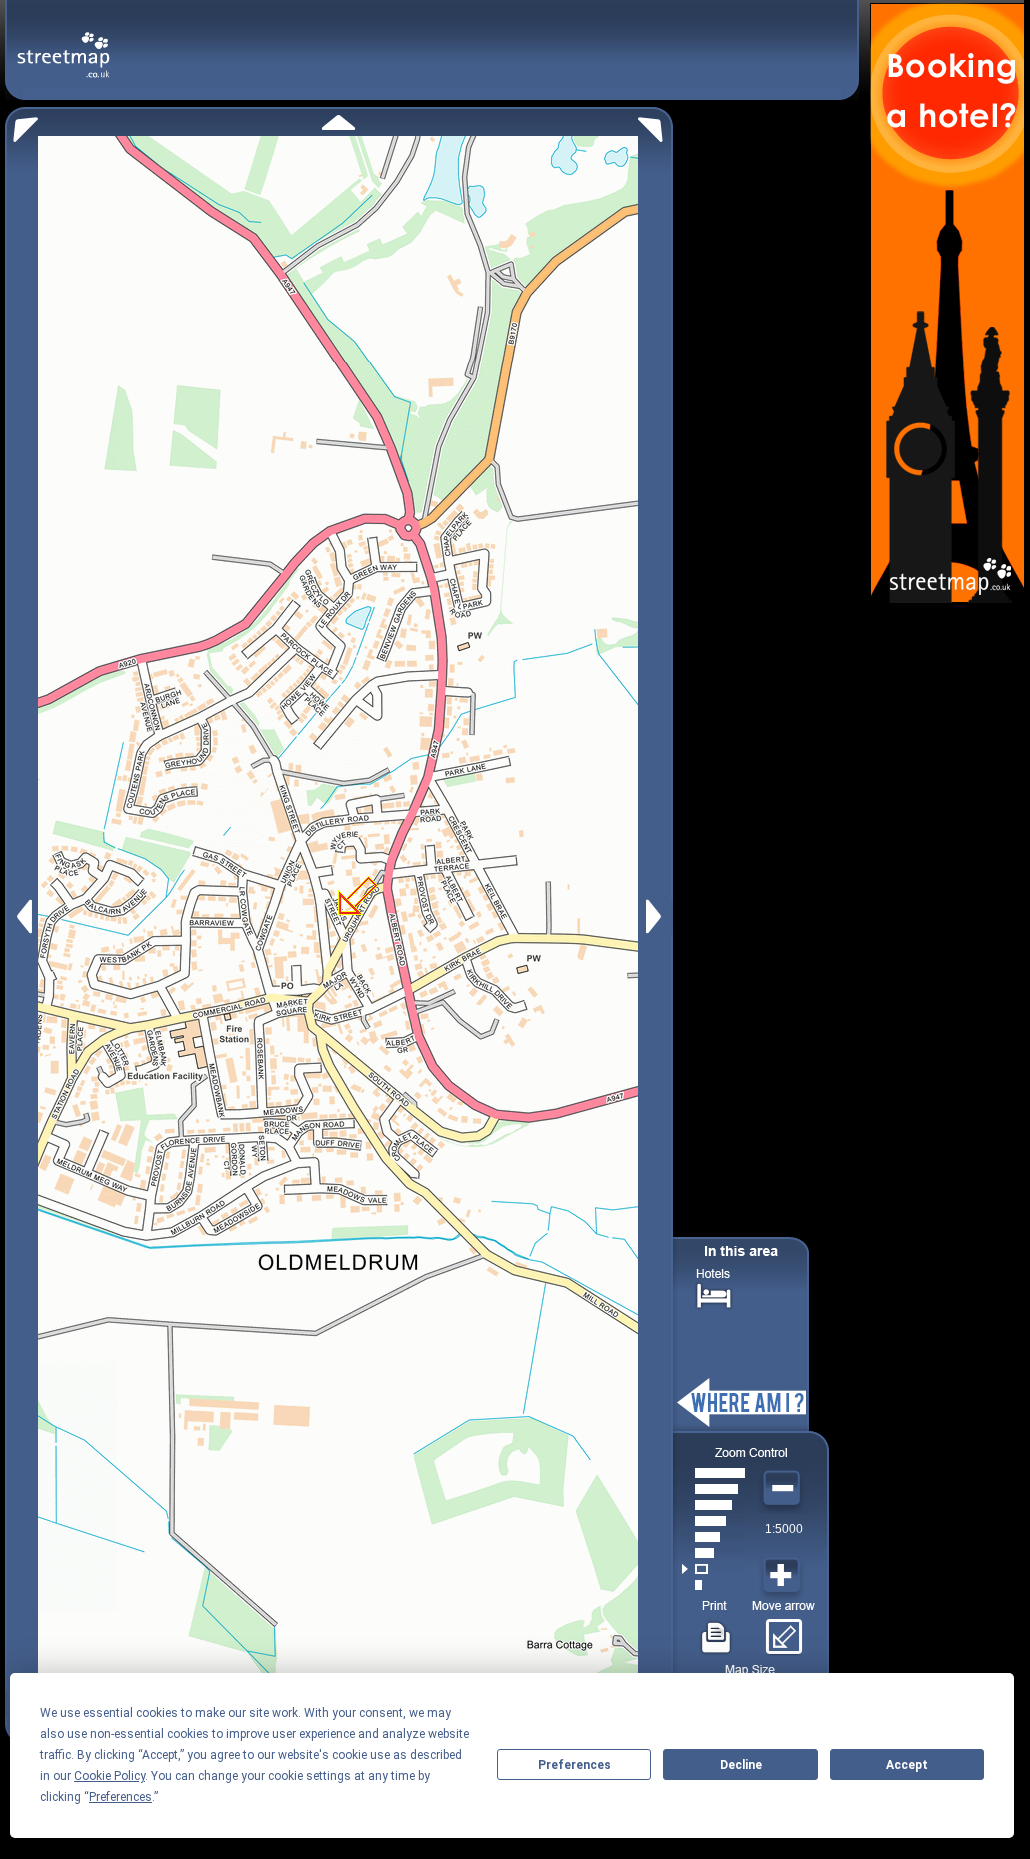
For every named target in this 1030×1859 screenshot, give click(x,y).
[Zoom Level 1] (713, 1585)
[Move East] (656, 916)
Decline (741, 1765)
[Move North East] (655, 124)
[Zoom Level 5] (713, 1521)
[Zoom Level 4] (713, 1537)
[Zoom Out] (784, 1489)
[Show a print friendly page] (716, 1630)
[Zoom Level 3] (713, 1553)
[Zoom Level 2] (713, 1569)
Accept (907, 1765)
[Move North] (338, 122)
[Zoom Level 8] (713, 1473)
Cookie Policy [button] (109, 1776)
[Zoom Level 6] (713, 1505)
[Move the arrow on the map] (783, 1630)
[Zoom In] (784, 1576)
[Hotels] (714, 1293)
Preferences (574, 1765)
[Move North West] (21, 124)
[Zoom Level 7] (713, 1489)
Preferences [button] (120, 1797)
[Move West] (22, 916)
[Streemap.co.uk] (63, 43)
